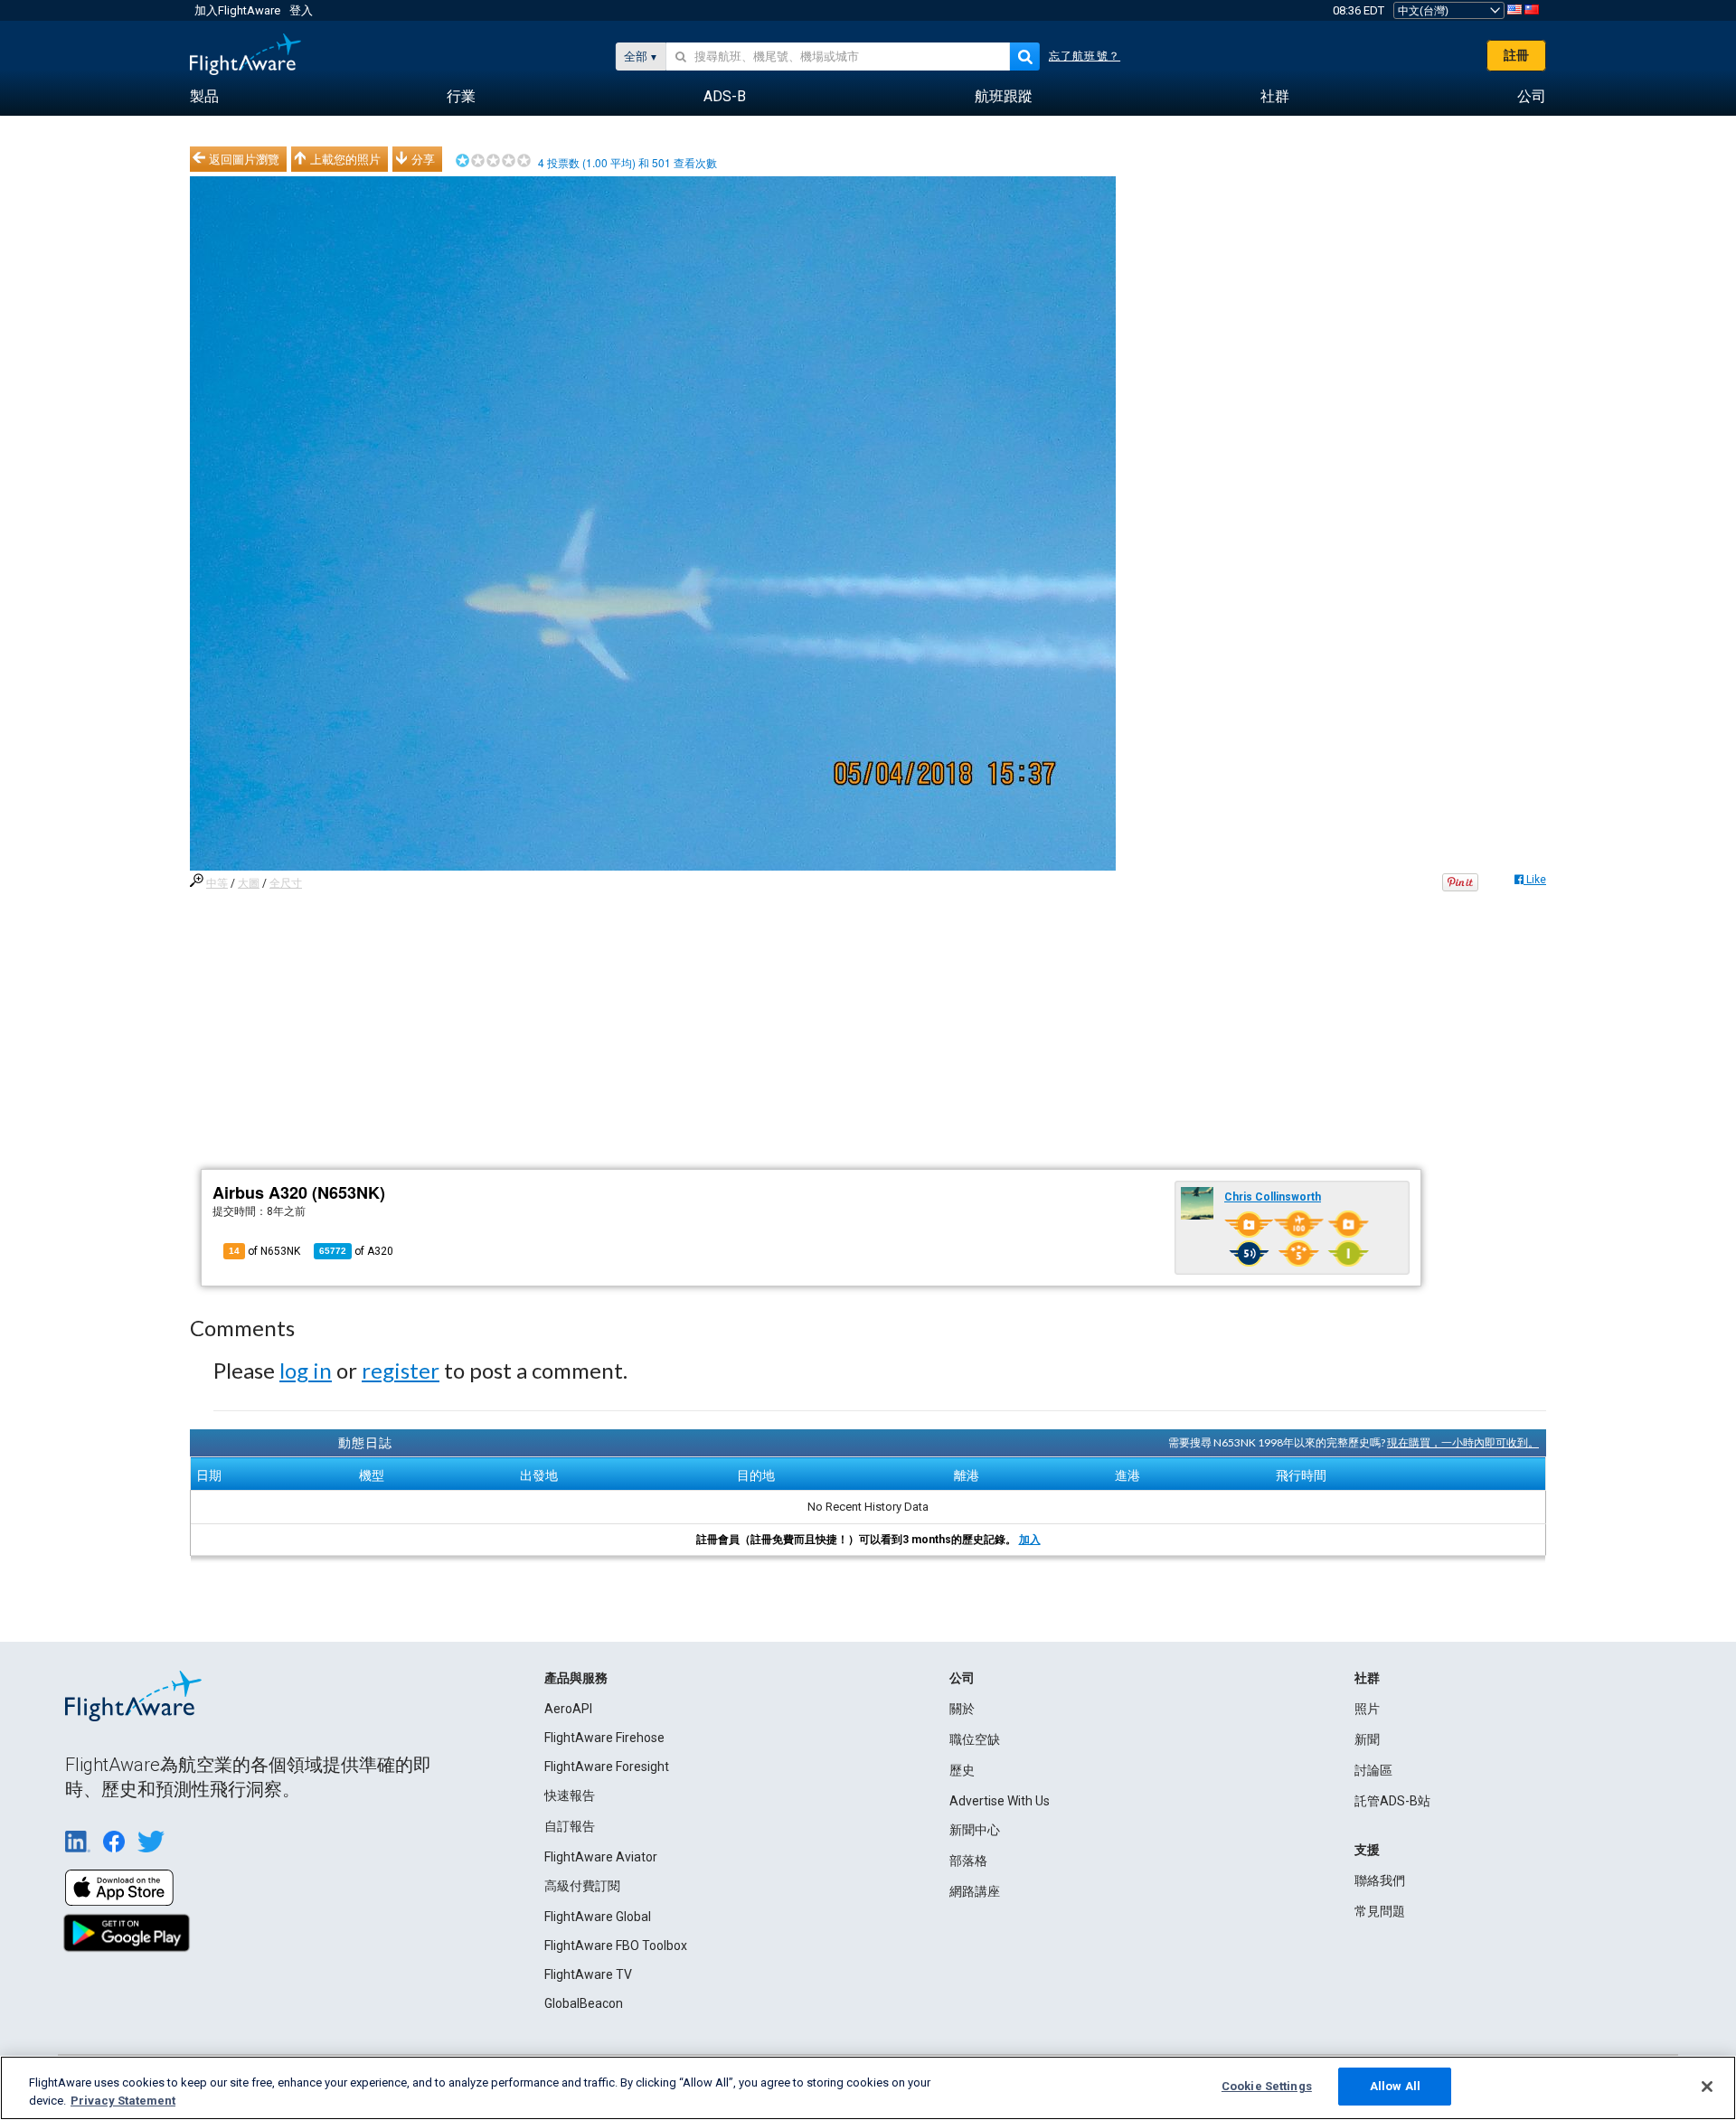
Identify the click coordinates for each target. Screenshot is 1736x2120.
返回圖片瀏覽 (244, 159)
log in (306, 1370)
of (356, 1251)
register (401, 1370)
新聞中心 (975, 1830)
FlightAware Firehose (604, 1738)
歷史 (962, 1770)
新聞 (1367, 1739)
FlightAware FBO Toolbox (616, 1946)
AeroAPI (568, 1709)
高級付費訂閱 (582, 1886)
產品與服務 (576, 1678)
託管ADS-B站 (1392, 1801)
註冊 (1516, 55)
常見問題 (1380, 1911)
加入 (1030, 1540)
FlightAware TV (588, 1974)
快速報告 (570, 1795)
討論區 (1373, 1770)
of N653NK (264, 1251)
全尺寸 (286, 883)
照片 (1367, 1709)
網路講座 (975, 1891)
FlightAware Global (598, 1917)
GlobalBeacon (584, 2003)
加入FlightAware (237, 10)
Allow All (1395, 2086)
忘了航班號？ (1085, 56)
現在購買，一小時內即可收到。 (1463, 1442)
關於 (962, 1709)
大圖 (249, 883)
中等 (217, 883)
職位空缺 (975, 1739)
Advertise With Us (1000, 1801)
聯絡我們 (1380, 1880)
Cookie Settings (1267, 2086)
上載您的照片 (345, 159)
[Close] (1707, 2087)
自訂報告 (570, 1826)
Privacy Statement (123, 2101)
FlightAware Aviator (601, 1857)
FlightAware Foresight (607, 1767)
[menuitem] (204, 97)
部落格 (968, 1861)
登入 (301, 10)
